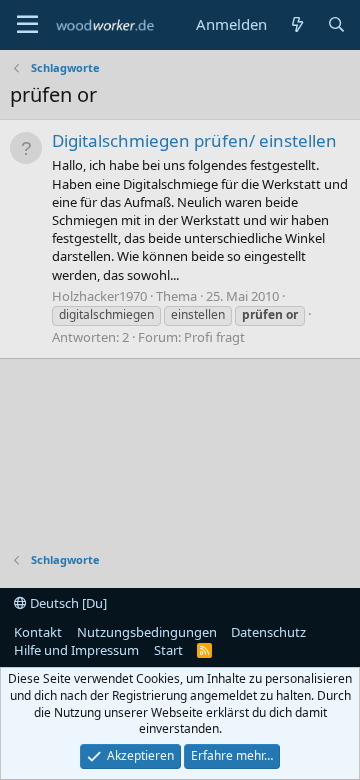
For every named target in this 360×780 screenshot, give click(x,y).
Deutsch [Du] (67, 603)
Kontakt (38, 632)
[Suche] (336, 24)
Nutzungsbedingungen (147, 632)
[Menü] (27, 25)
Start (168, 650)
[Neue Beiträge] (296, 24)
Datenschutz (268, 632)
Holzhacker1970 (99, 296)
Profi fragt (214, 337)
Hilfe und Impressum (76, 650)
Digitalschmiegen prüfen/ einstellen (194, 140)
